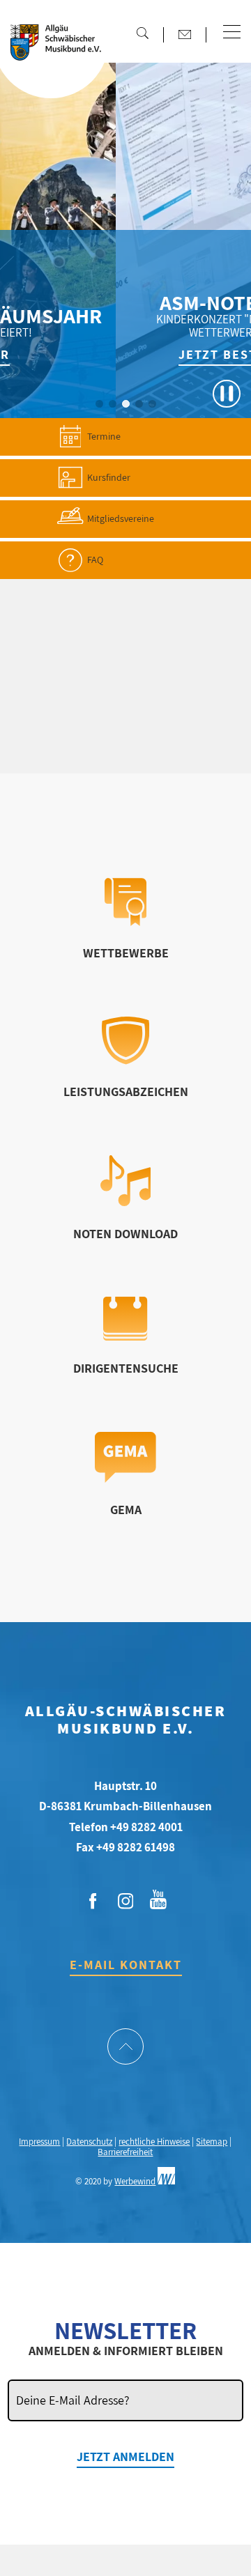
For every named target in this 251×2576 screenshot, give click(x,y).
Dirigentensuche (126, 1368)
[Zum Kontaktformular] (185, 34)
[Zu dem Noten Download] (126, 1202)
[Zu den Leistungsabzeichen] (126, 1060)
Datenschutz (89, 2142)
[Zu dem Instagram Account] (125, 1902)
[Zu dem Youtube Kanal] (158, 1898)
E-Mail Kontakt (126, 1965)
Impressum (39, 2142)
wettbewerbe (126, 953)
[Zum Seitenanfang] (125, 2048)
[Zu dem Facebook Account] (93, 1902)
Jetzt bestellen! (180, 354)
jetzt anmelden (125, 2457)
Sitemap (212, 2142)
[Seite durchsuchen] (142, 33)
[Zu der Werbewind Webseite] (166, 2181)
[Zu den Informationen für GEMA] (125, 1478)
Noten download (125, 1234)
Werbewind (135, 2181)
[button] (232, 33)
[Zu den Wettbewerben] (125, 921)
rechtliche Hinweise (154, 2142)
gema (126, 1510)
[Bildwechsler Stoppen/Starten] (227, 394)
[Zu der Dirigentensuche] (125, 1336)
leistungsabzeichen (126, 1092)
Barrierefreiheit (125, 2152)
